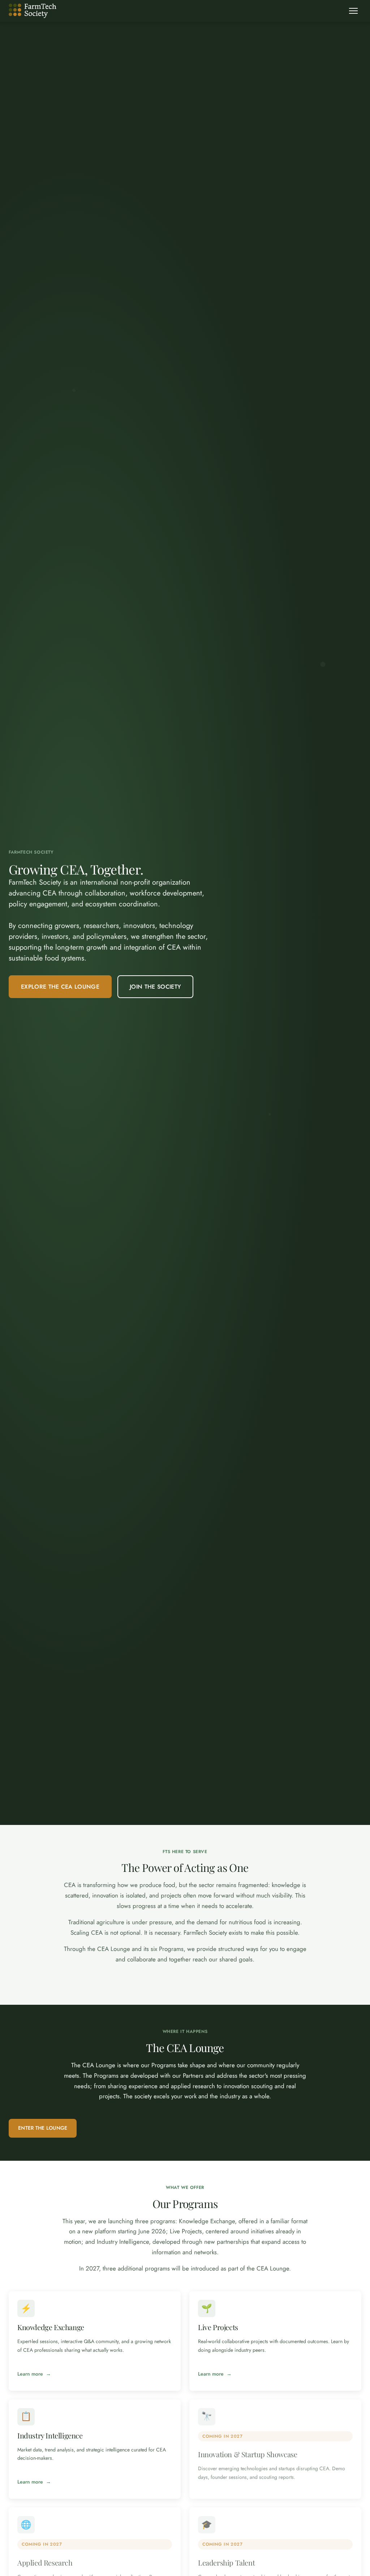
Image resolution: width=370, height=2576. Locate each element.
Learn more (30, 2374)
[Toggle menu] (353, 11)
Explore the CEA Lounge (60, 987)
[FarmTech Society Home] (33, 11)
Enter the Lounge (43, 2128)
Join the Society (155, 987)
